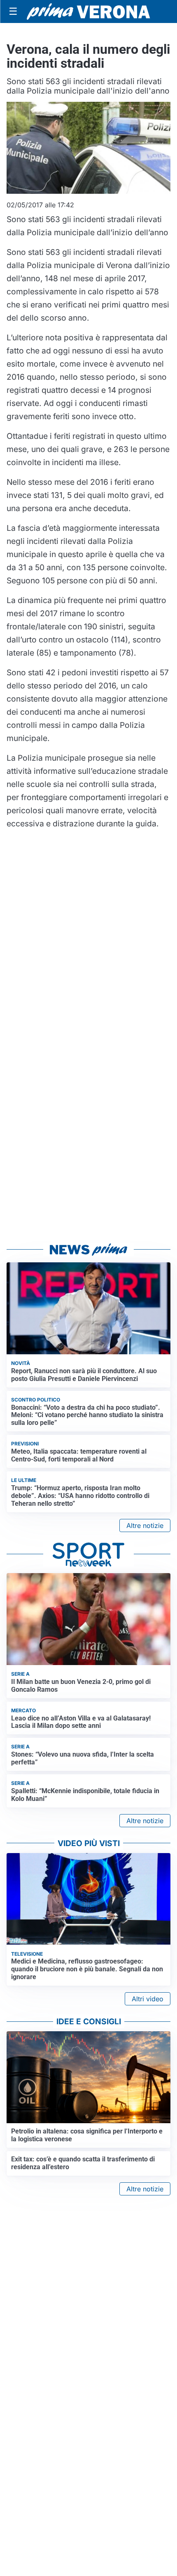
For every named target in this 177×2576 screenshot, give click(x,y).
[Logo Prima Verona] (88, 11)
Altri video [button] (148, 1999)
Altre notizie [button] (145, 1525)
